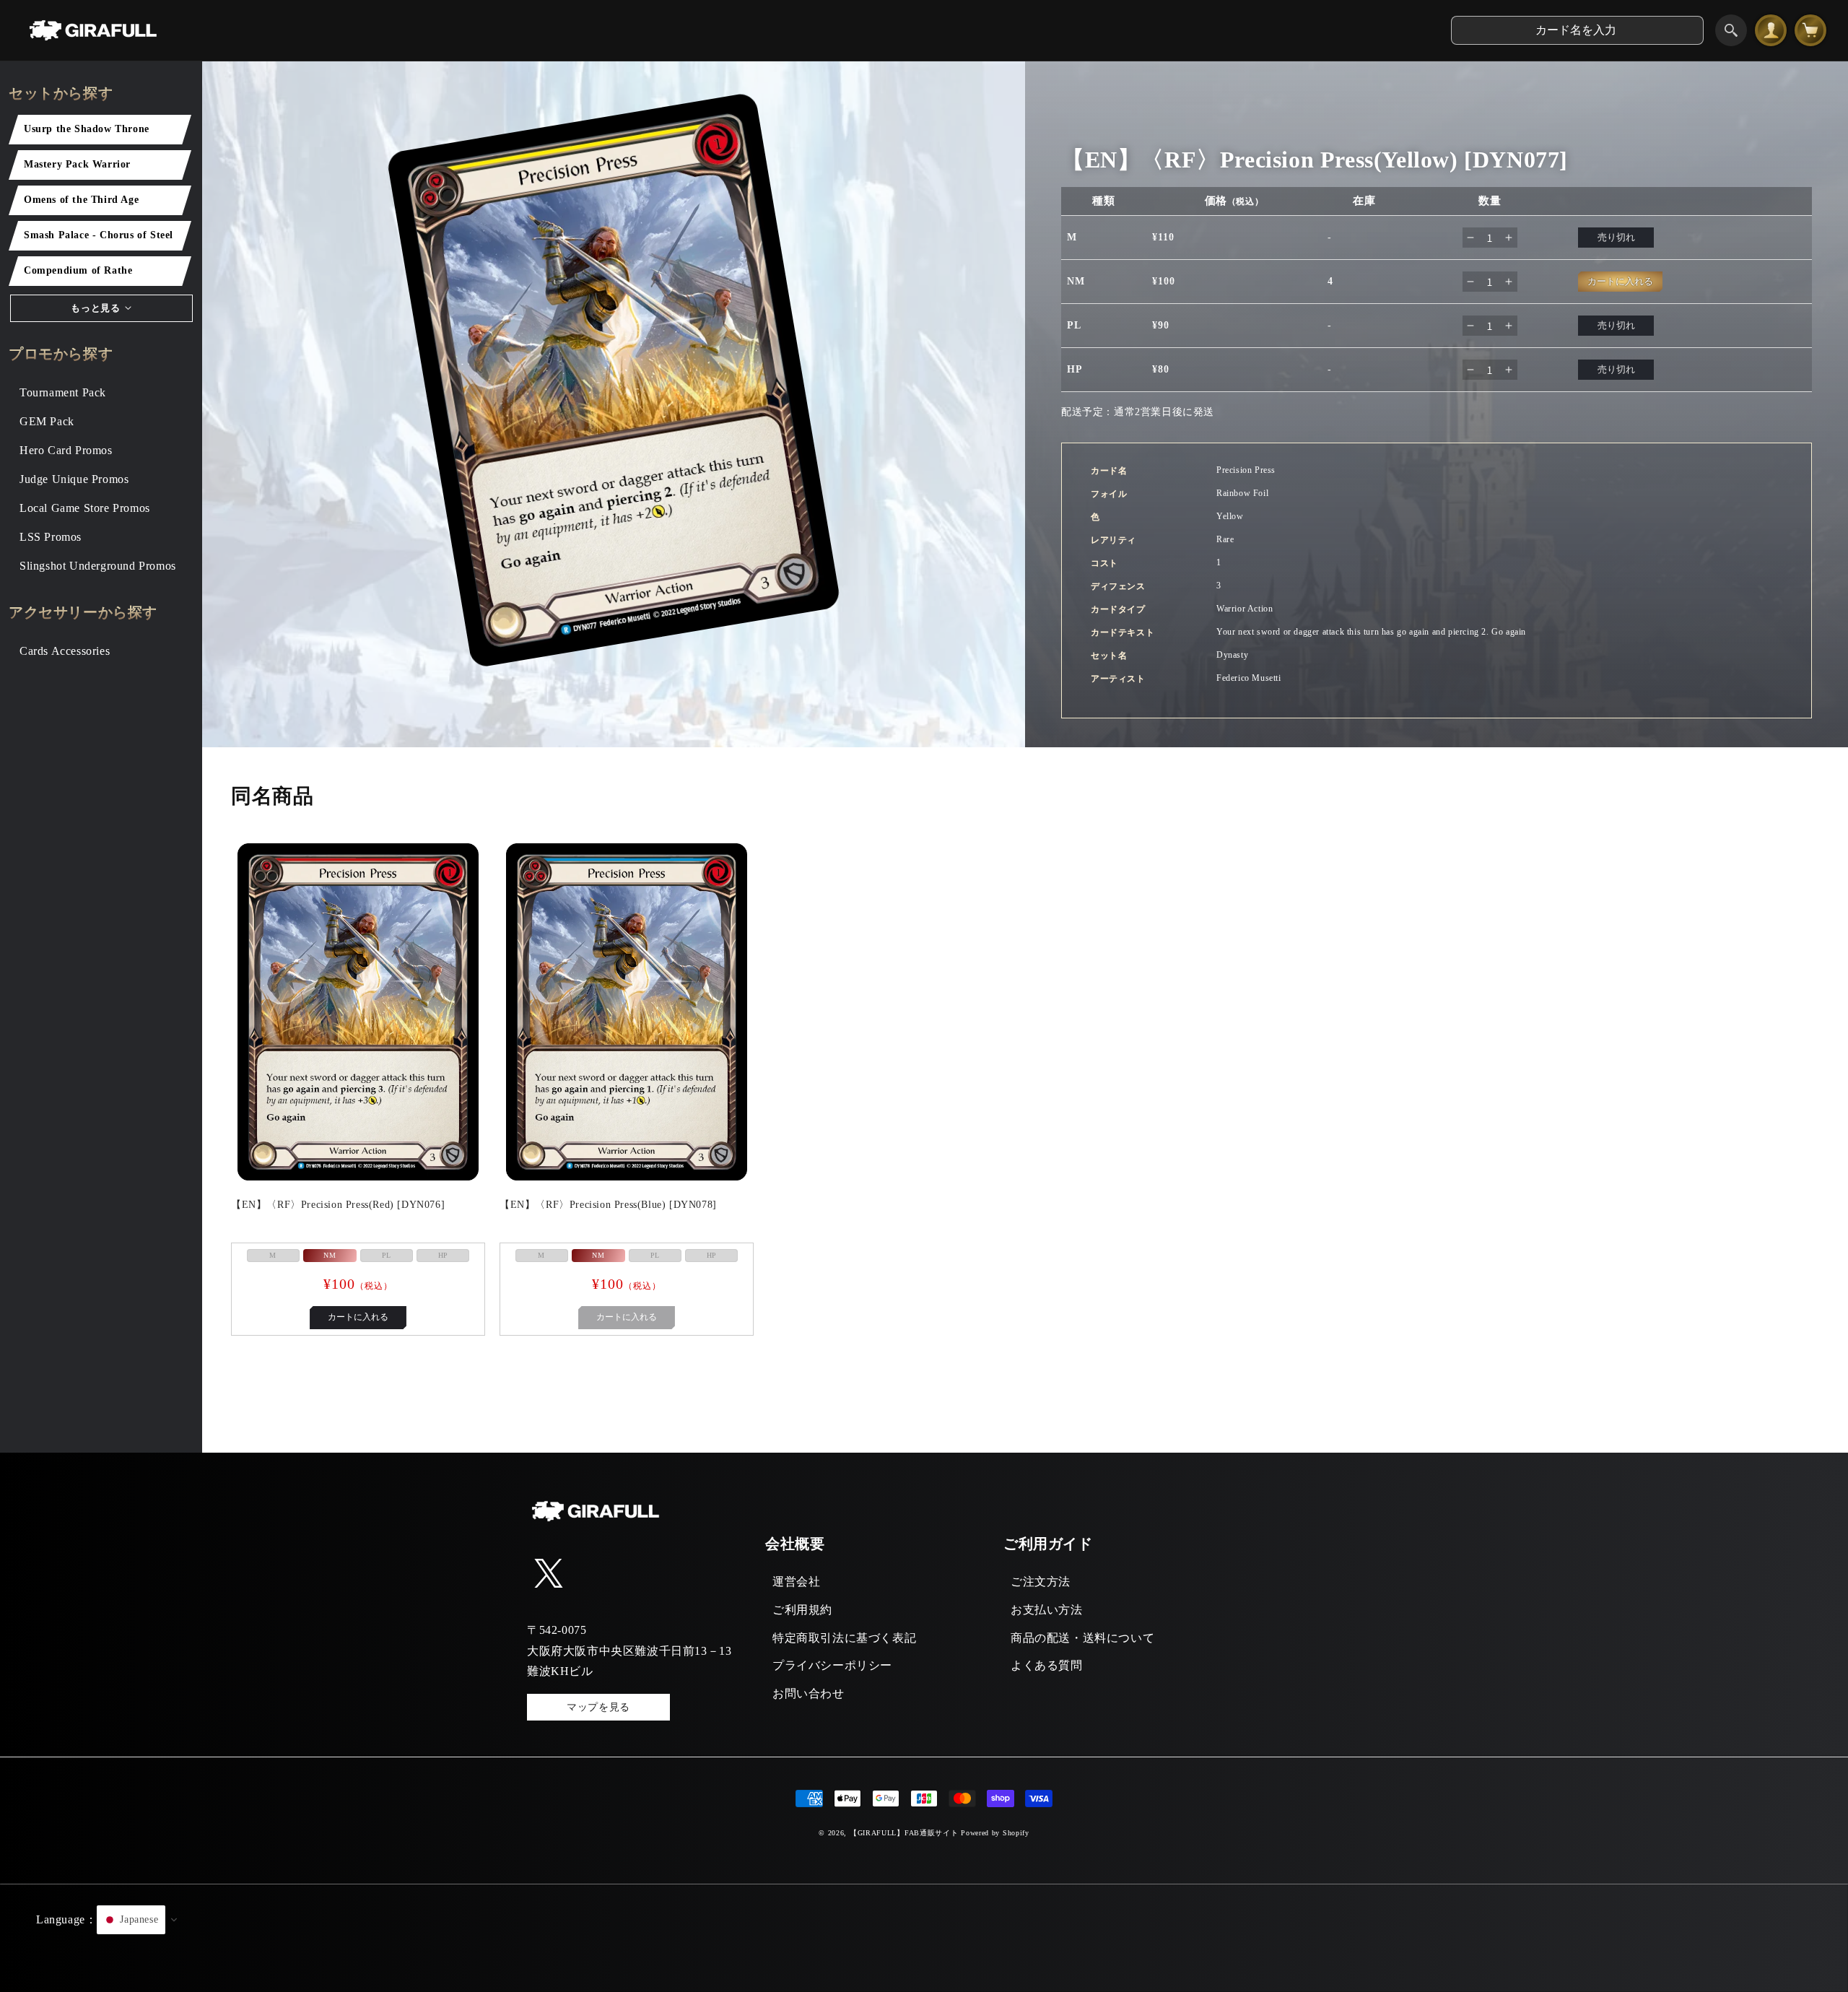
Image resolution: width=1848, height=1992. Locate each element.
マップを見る (598, 1707)
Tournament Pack (63, 392)
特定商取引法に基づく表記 (844, 1638)
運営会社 (796, 1582)
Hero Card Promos (66, 450)
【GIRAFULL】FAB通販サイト (904, 1833)
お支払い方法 (1047, 1610)
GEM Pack (47, 421)
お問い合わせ (808, 1693)
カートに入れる (358, 1317)
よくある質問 (1047, 1665)
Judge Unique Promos (74, 479)
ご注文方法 (1041, 1582)
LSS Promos (51, 537)
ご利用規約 (802, 1610)
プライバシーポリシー (832, 1665)
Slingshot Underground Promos (98, 566)
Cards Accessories (65, 651)
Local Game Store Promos (85, 508)
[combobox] (1577, 30)
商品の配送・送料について (1082, 1638)
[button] (924, 1938)
